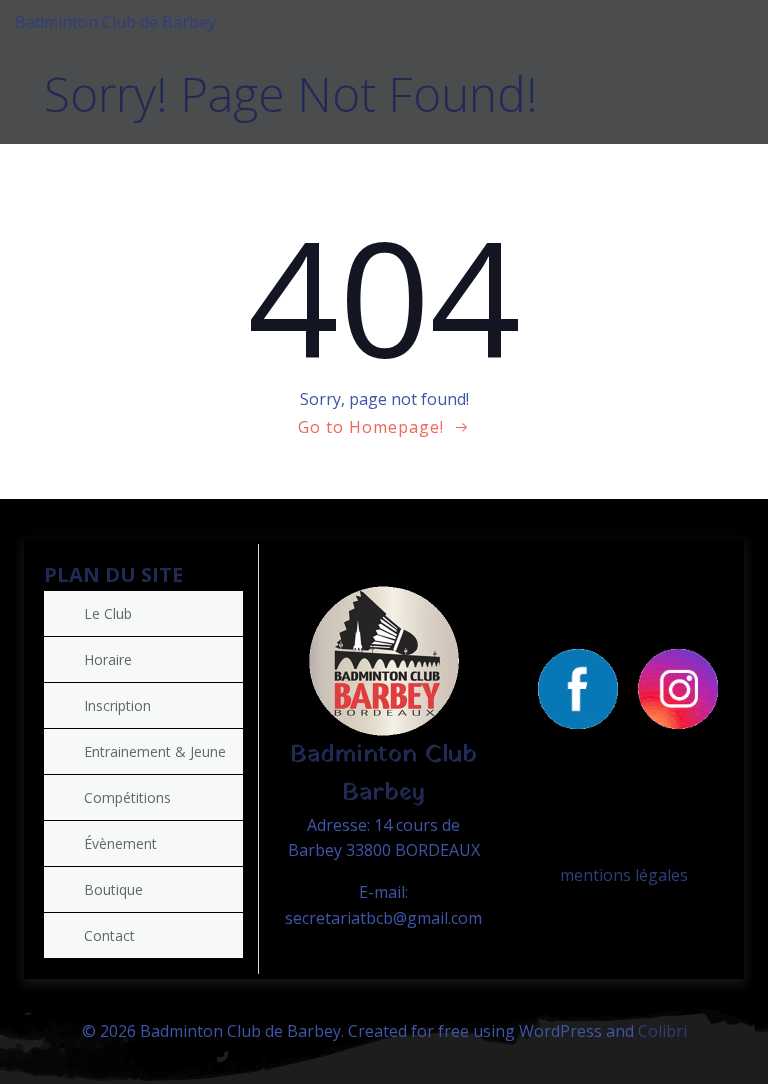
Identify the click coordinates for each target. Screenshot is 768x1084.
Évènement (120, 843)
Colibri (662, 1031)
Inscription (117, 705)
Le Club (108, 613)
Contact (109, 935)
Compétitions (127, 797)
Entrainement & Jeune (155, 751)
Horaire (108, 659)
